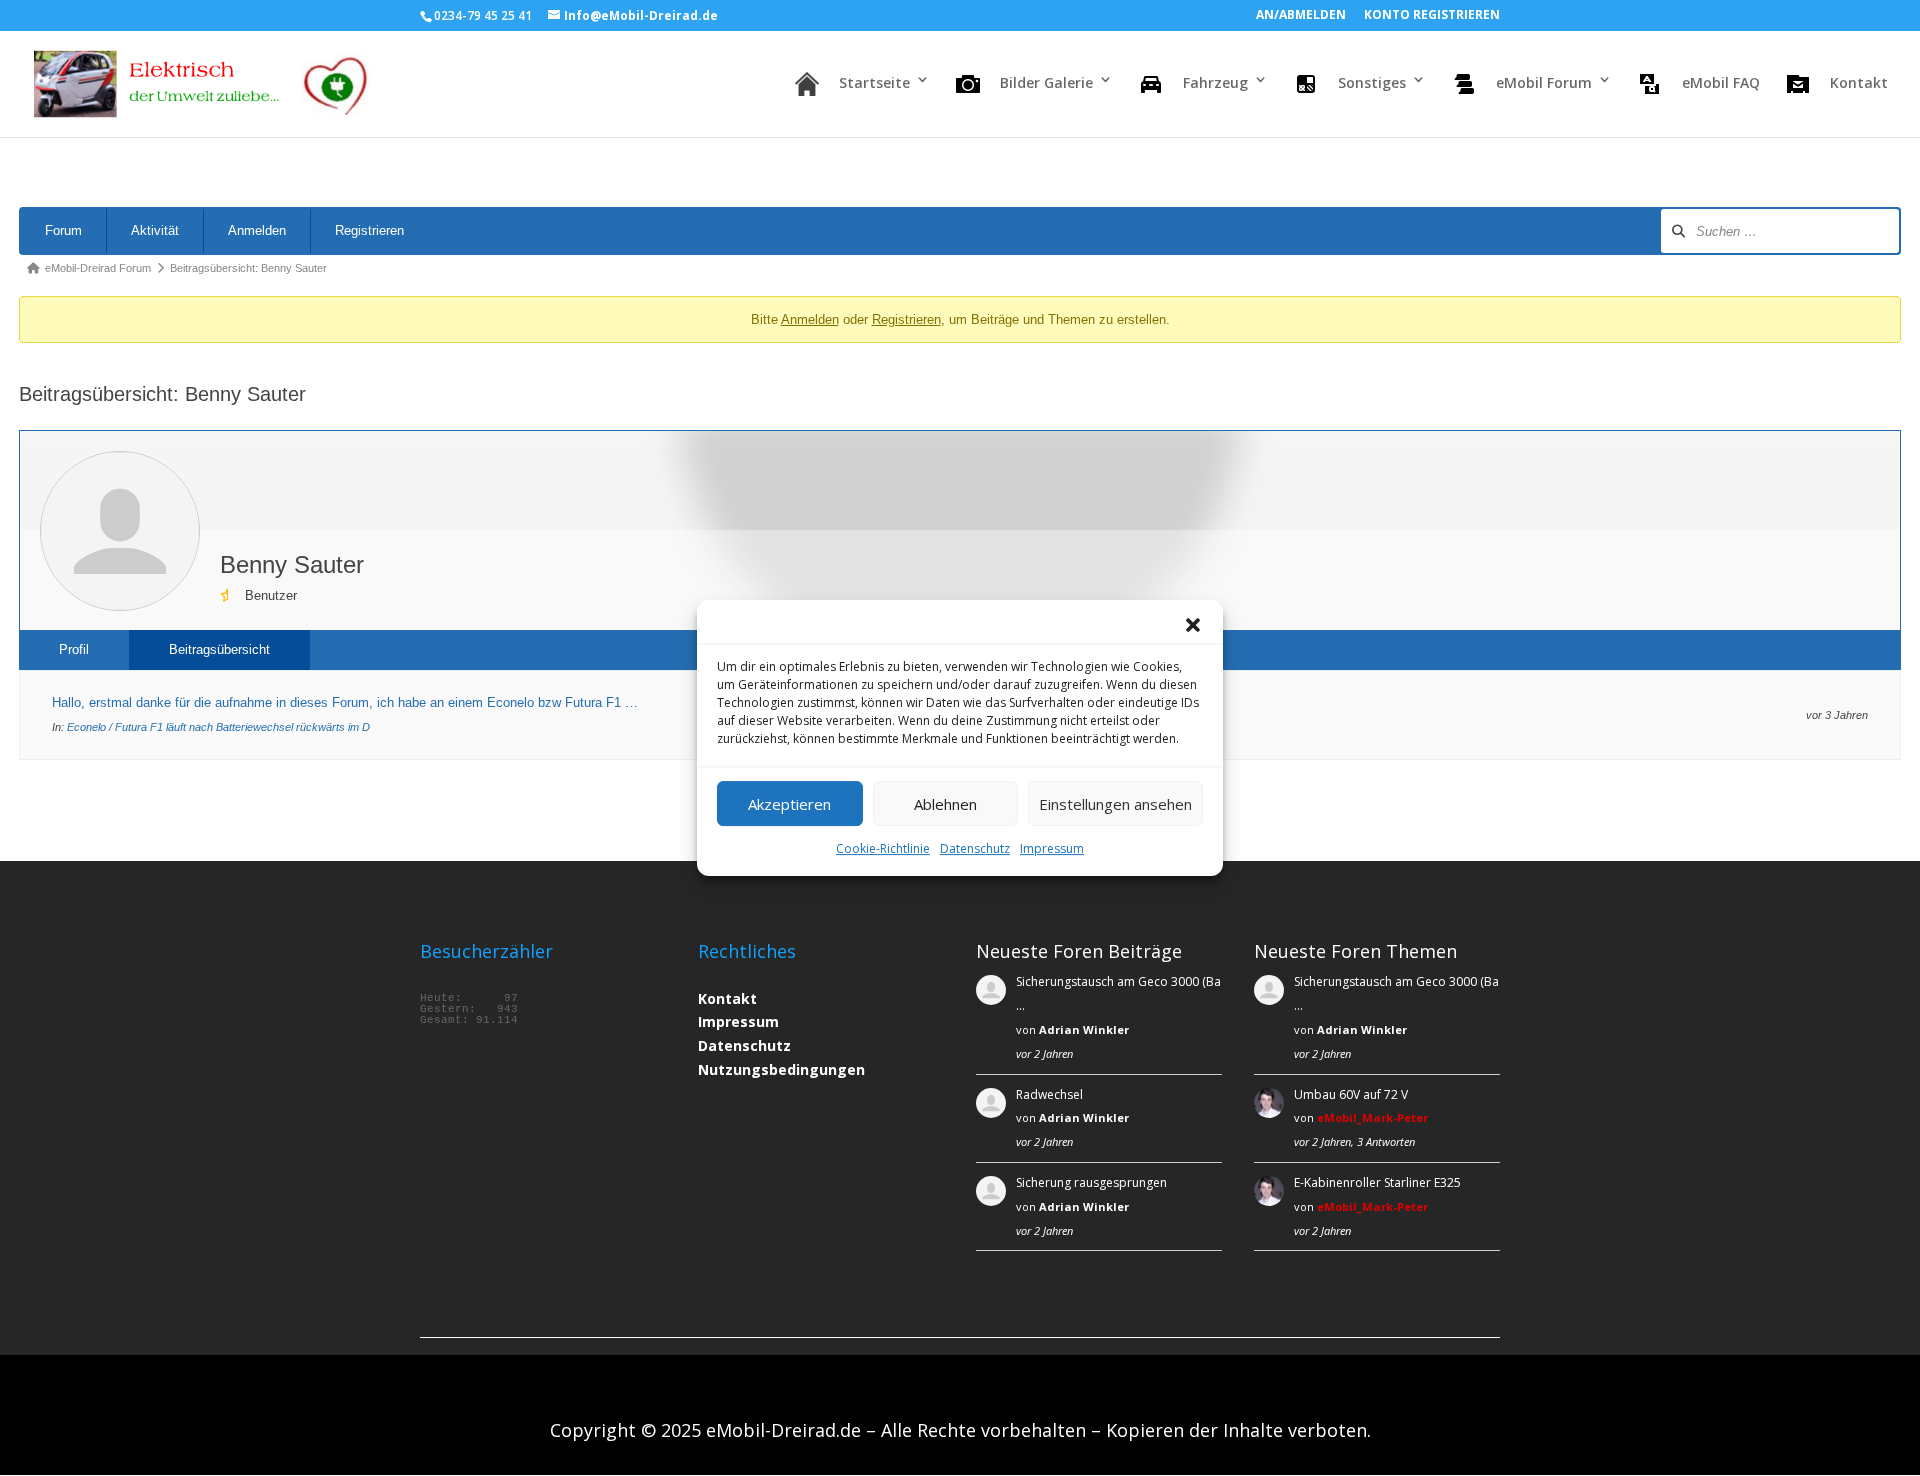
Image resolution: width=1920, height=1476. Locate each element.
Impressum (1052, 848)
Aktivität (155, 230)
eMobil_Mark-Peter (1372, 1117)
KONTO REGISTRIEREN (1432, 16)
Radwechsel (1049, 1094)
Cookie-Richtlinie (883, 848)
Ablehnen (945, 804)
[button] (1193, 625)
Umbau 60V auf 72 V (1351, 1094)
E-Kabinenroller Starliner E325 (1377, 1182)
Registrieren (369, 230)
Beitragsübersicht (219, 649)
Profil (74, 649)
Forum (63, 230)
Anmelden (257, 230)
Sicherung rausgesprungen (1091, 1182)
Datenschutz (975, 848)
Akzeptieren (789, 804)
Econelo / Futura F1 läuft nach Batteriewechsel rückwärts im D (218, 727)
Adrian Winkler (1084, 1029)
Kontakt (727, 998)
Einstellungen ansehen (1115, 804)
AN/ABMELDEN (1301, 16)
